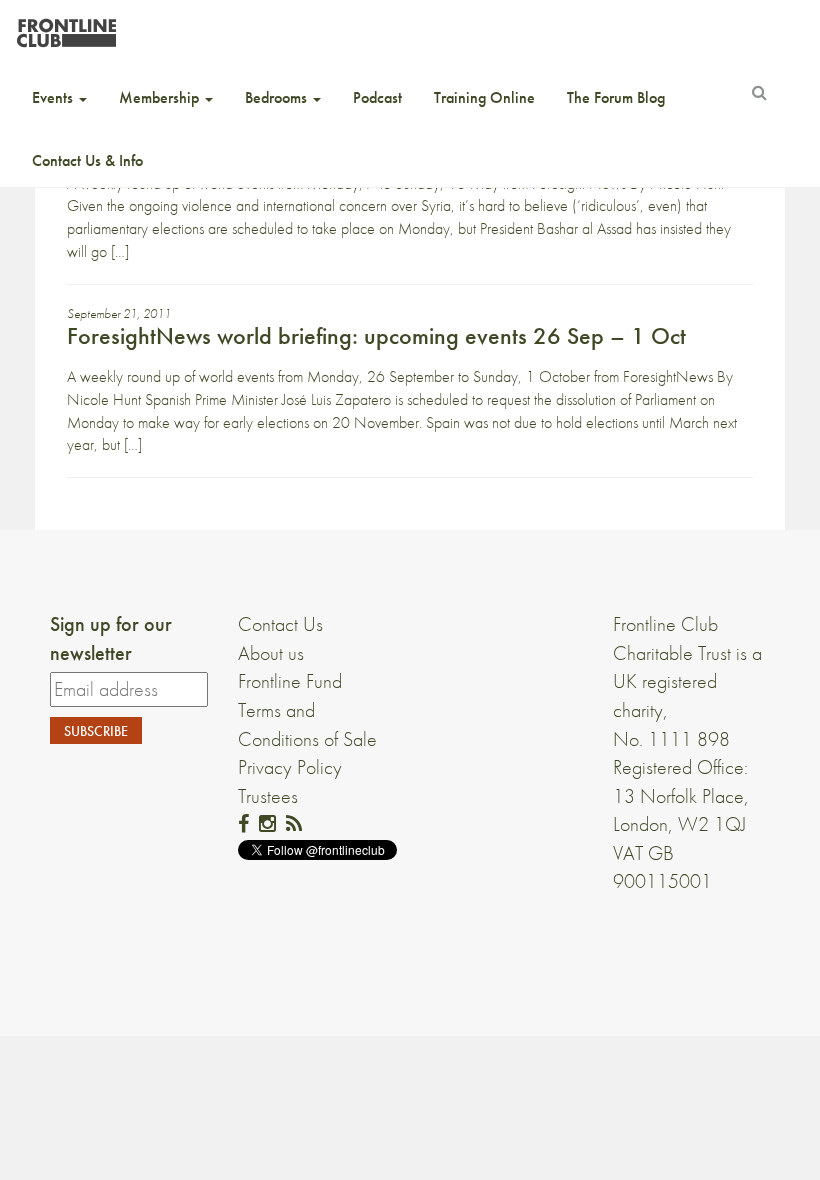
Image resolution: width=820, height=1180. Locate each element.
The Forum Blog (616, 97)
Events (54, 97)
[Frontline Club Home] (66, 27)
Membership (161, 97)
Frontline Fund (290, 681)
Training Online (484, 97)
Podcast (377, 97)
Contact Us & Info (87, 160)
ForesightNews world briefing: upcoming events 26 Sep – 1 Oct (376, 335)
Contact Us (280, 624)
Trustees (268, 796)
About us (271, 653)
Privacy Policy (290, 767)
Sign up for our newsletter (111, 638)
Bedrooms (278, 97)
